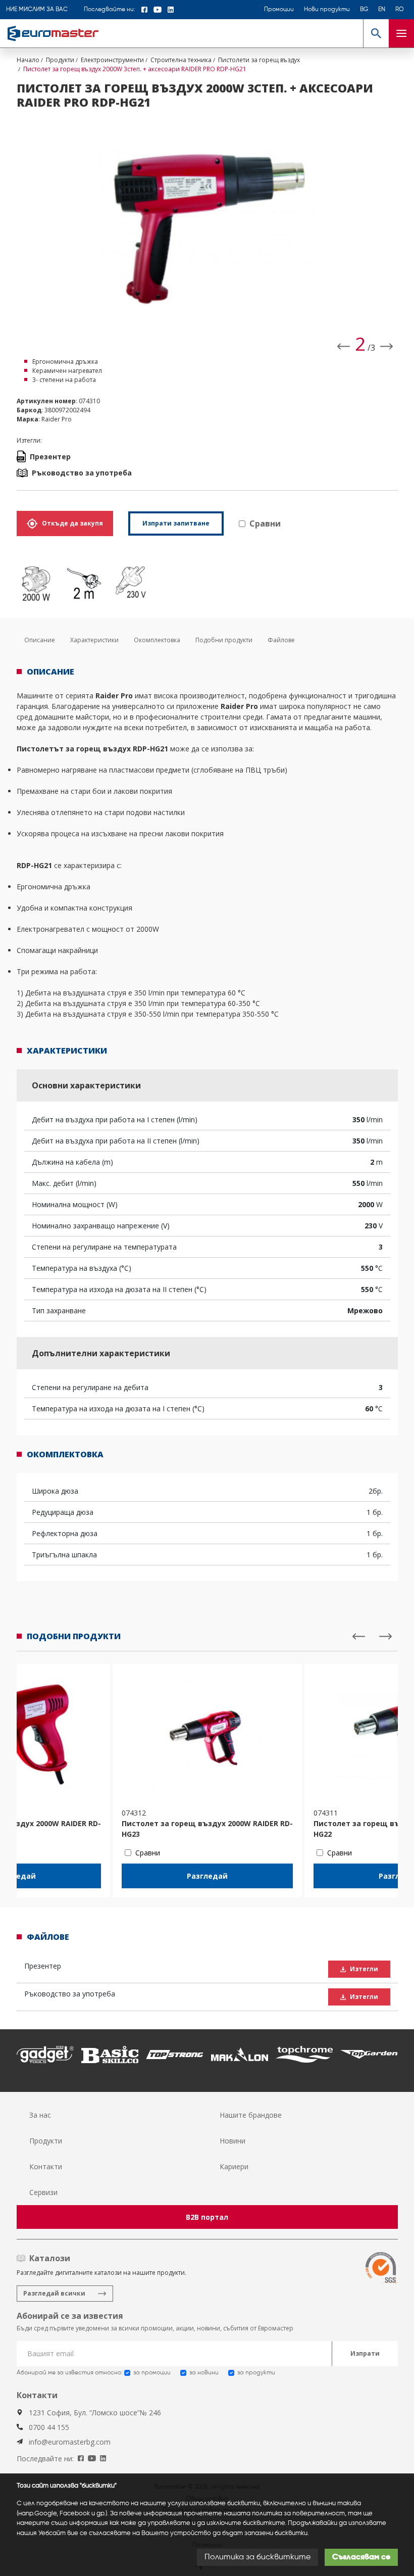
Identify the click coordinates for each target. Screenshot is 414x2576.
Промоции (279, 10)
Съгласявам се (361, 2557)
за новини (204, 2373)
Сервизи (43, 2192)
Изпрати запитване (176, 523)
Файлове (281, 640)
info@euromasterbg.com (70, 2442)
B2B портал (207, 2217)
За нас (40, 2115)
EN (382, 10)
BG (364, 10)
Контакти (46, 2166)
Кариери (234, 2166)
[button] (376, 33)
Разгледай (207, 1876)
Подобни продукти (224, 640)
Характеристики (94, 640)
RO (400, 10)
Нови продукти (327, 10)
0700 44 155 (49, 2427)
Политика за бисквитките (257, 2557)
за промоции (152, 2373)
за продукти (256, 2373)
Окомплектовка (157, 640)
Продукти (46, 2141)
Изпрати (365, 2353)
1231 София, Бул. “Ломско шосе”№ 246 (95, 2413)
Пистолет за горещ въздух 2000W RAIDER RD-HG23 (207, 1829)
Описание (40, 640)
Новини (232, 2141)
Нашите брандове (251, 2115)
